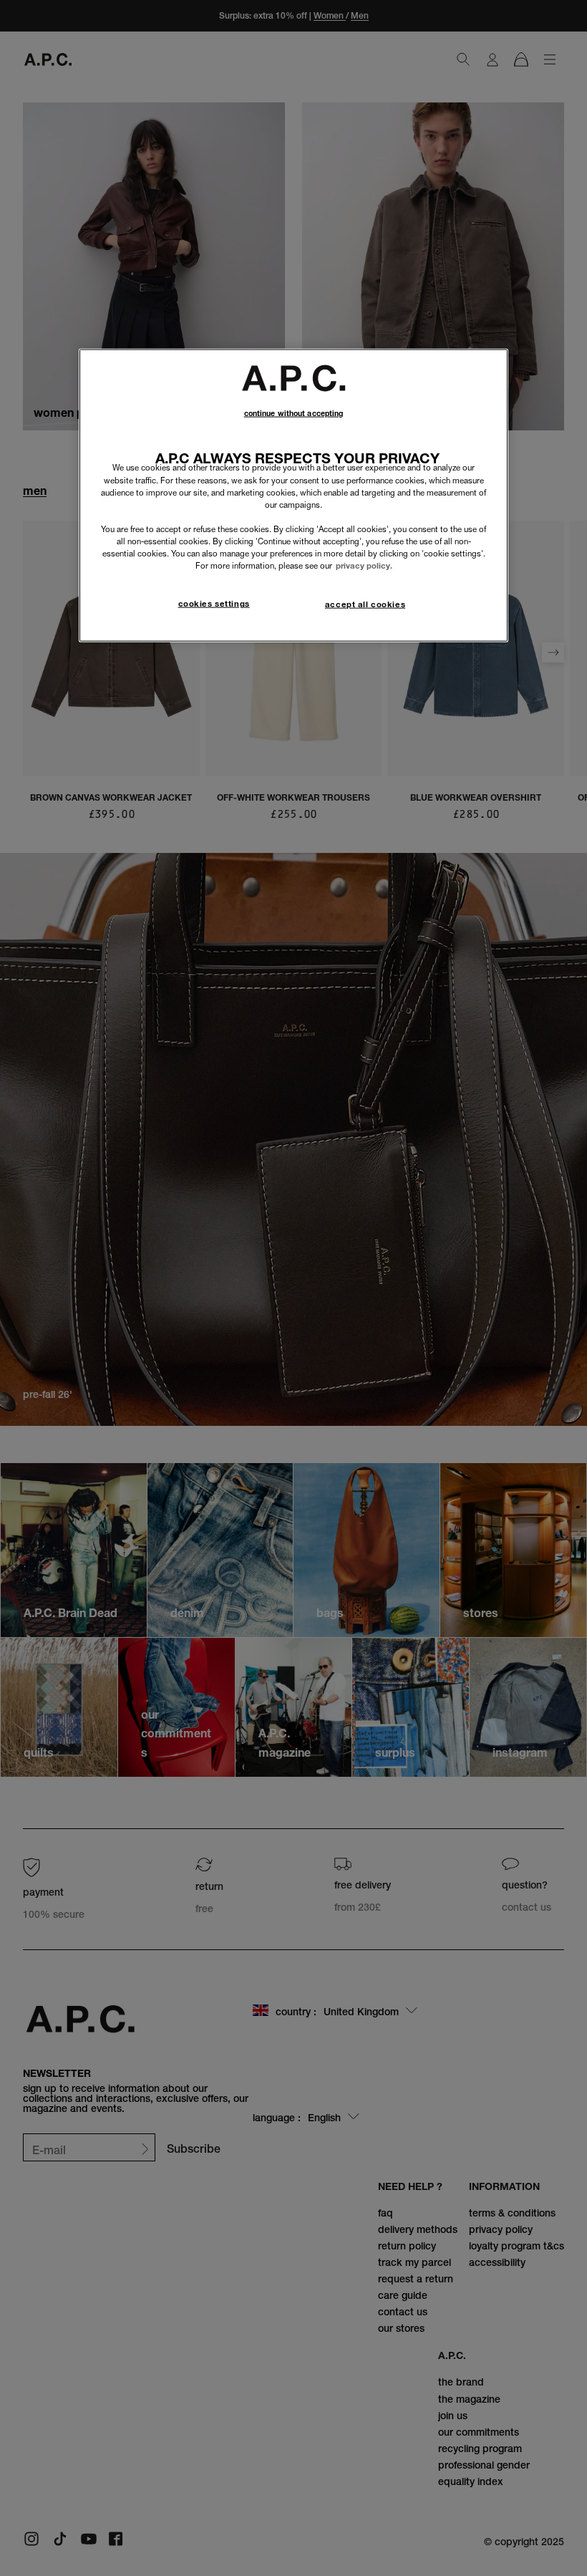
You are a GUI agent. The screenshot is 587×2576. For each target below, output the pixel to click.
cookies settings (214, 604)
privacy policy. (364, 566)
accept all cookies (365, 604)
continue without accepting (294, 413)
